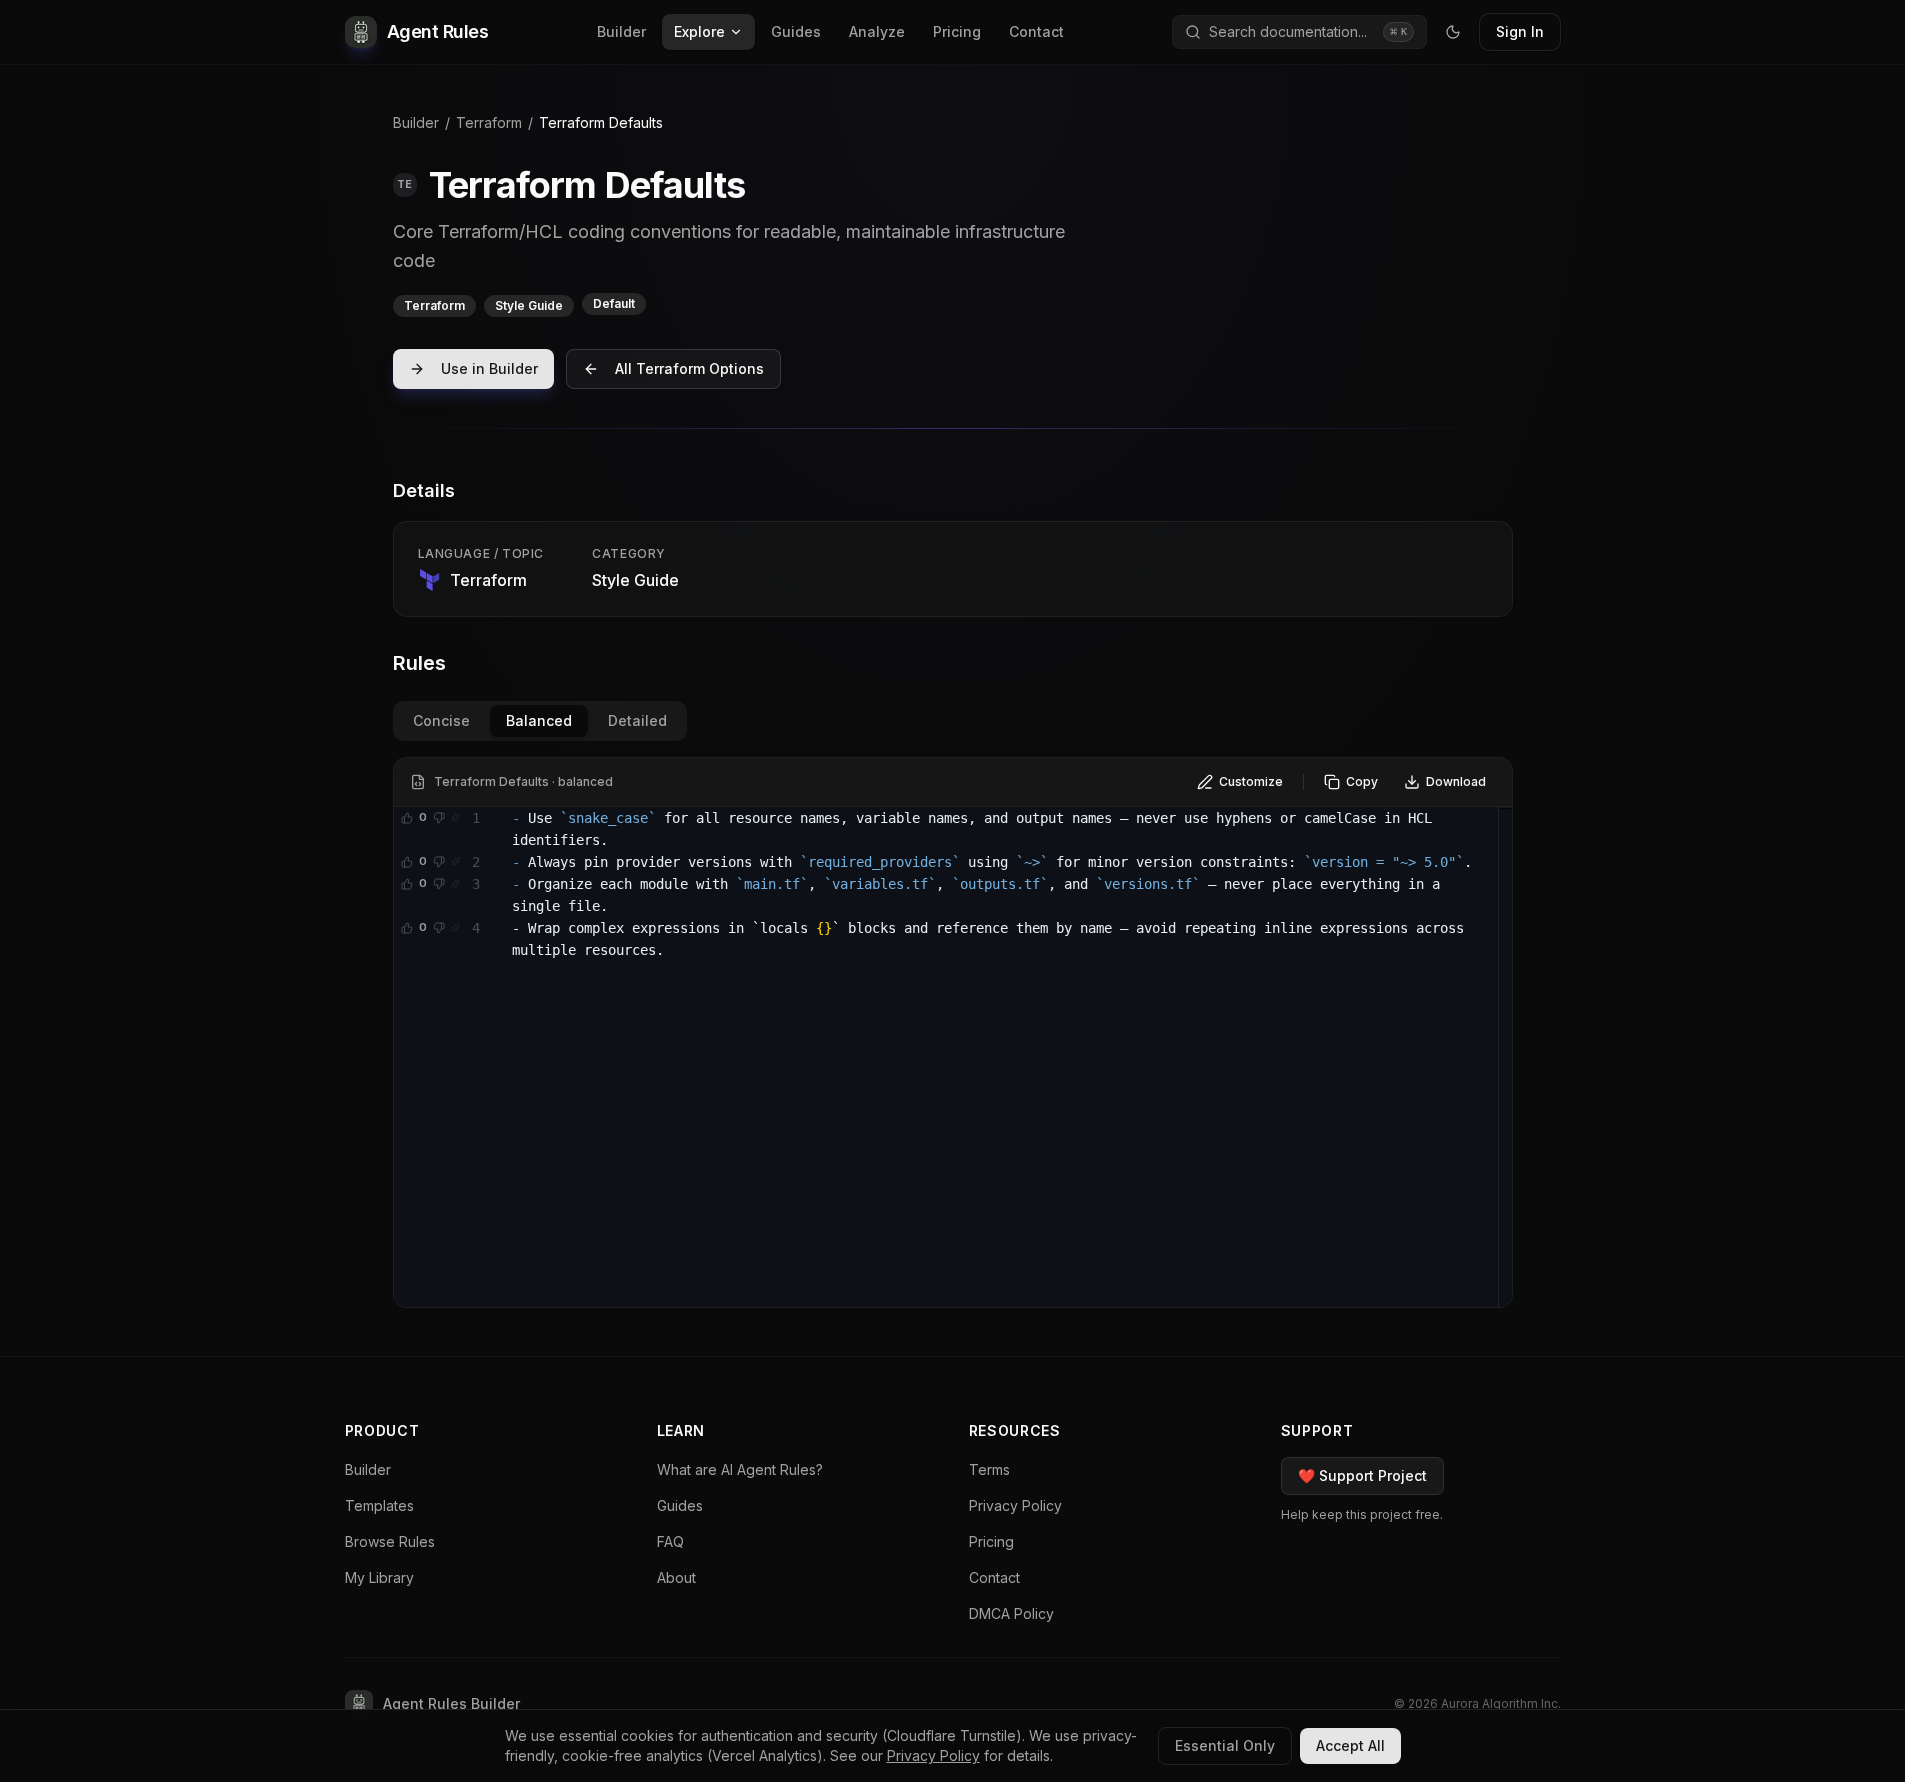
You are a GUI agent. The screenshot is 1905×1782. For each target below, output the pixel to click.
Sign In (1520, 31)
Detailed (637, 720)
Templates (379, 1505)
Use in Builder (489, 368)
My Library (379, 1577)
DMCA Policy (1011, 1613)
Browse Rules (390, 1541)
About (676, 1577)
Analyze (877, 31)
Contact (1036, 31)
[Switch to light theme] (1453, 32)
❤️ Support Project (1362, 1475)
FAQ (670, 1541)
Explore (699, 31)
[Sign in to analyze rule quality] (455, 818)
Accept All (1350, 1745)
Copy (1362, 781)
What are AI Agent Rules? (740, 1469)
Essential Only (1225, 1745)
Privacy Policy (1015, 1505)
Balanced (539, 720)
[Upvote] (407, 818)
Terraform (489, 122)
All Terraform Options (689, 368)
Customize (1251, 781)
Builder (621, 31)
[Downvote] (439, 818)
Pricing (957, 31)
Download (1456, 781)
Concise (441, 720)
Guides (796, 31)
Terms (989, 1469)
